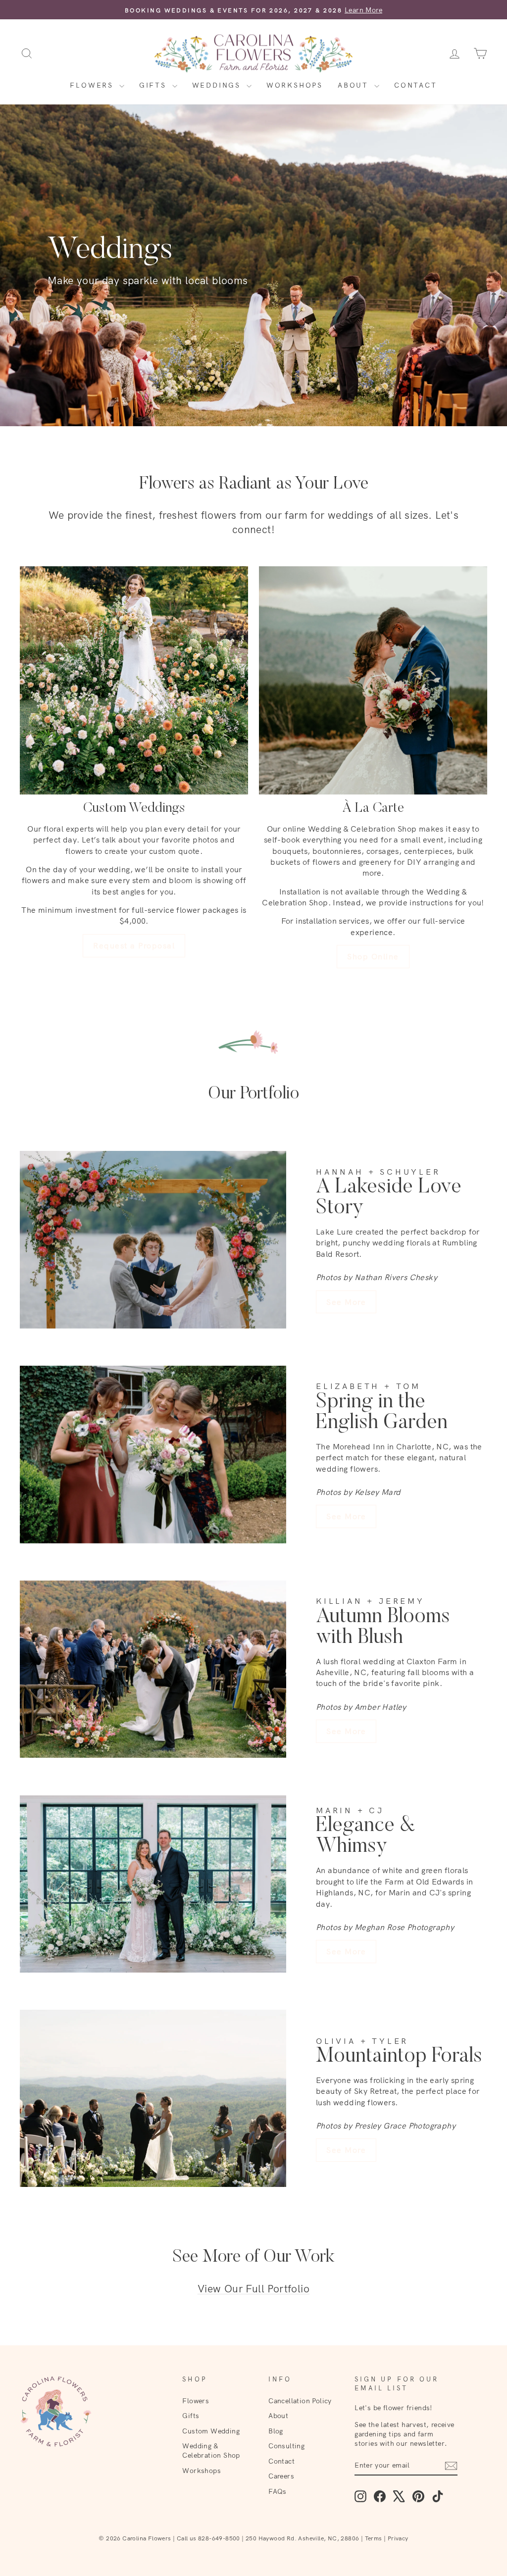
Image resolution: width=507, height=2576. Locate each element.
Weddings (218, 85)
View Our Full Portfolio (253, 2288)
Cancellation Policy (300, 2401)
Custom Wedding (211, 2431)
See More (346, 1302)
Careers (281, 2476)
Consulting (286, 2446)
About (355, 85)
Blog (276, 2431)
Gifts (154, 85)
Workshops (295, 85)
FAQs (278, 2491)
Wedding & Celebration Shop (211, 2450)
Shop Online (373, 956)
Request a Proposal (134, 945)
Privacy (398, 2538)
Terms (374, 2538)
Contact (416, 85)
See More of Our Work (253, 2257)
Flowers (93, 85)
